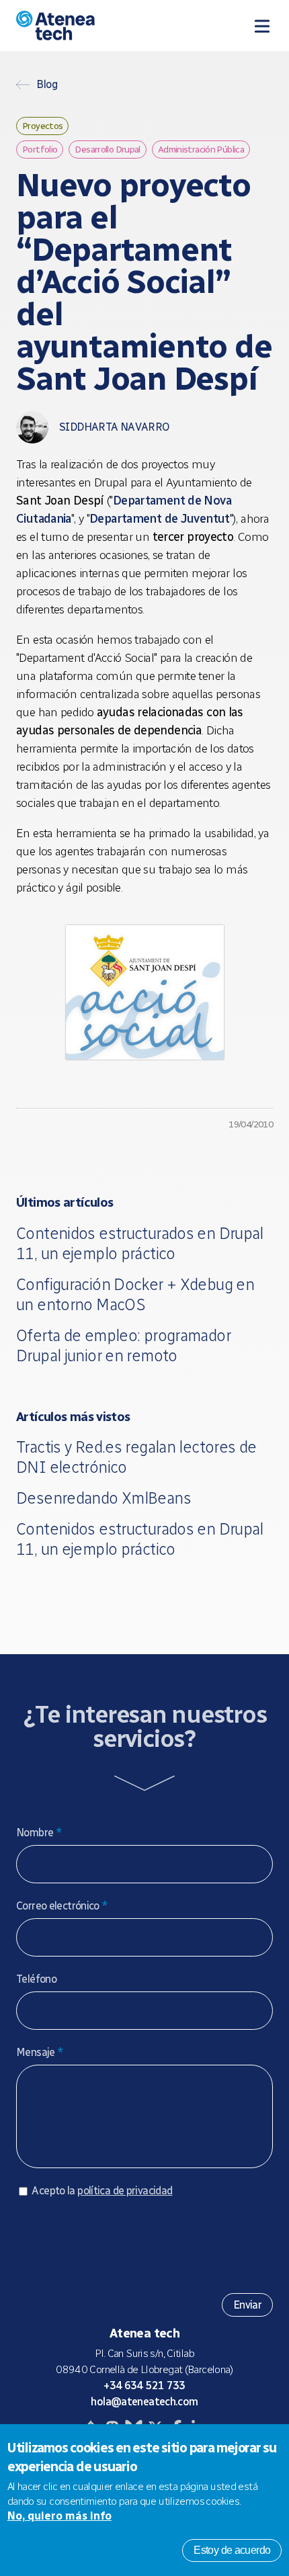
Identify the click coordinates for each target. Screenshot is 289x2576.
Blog (47, 85)
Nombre (39, 1833)
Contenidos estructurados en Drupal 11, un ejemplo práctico (140, 1243)
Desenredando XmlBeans (104, 1498)
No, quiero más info (59, 2516)
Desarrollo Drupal (107, 149)
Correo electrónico (62, 1906)
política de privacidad (125, 2191)
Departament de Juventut (160, 519)
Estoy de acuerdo (232, 2550)
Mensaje (40, 2052)
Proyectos (42, 126)
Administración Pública (201, 149)
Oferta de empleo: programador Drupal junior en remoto (123, 1345)
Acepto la (102, 2191)
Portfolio (40, 149)
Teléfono (36, 1979)
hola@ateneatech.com (144, 2402)
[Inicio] (89, 26)
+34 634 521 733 (144, 2386)
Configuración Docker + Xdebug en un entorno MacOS (135, 1294)
